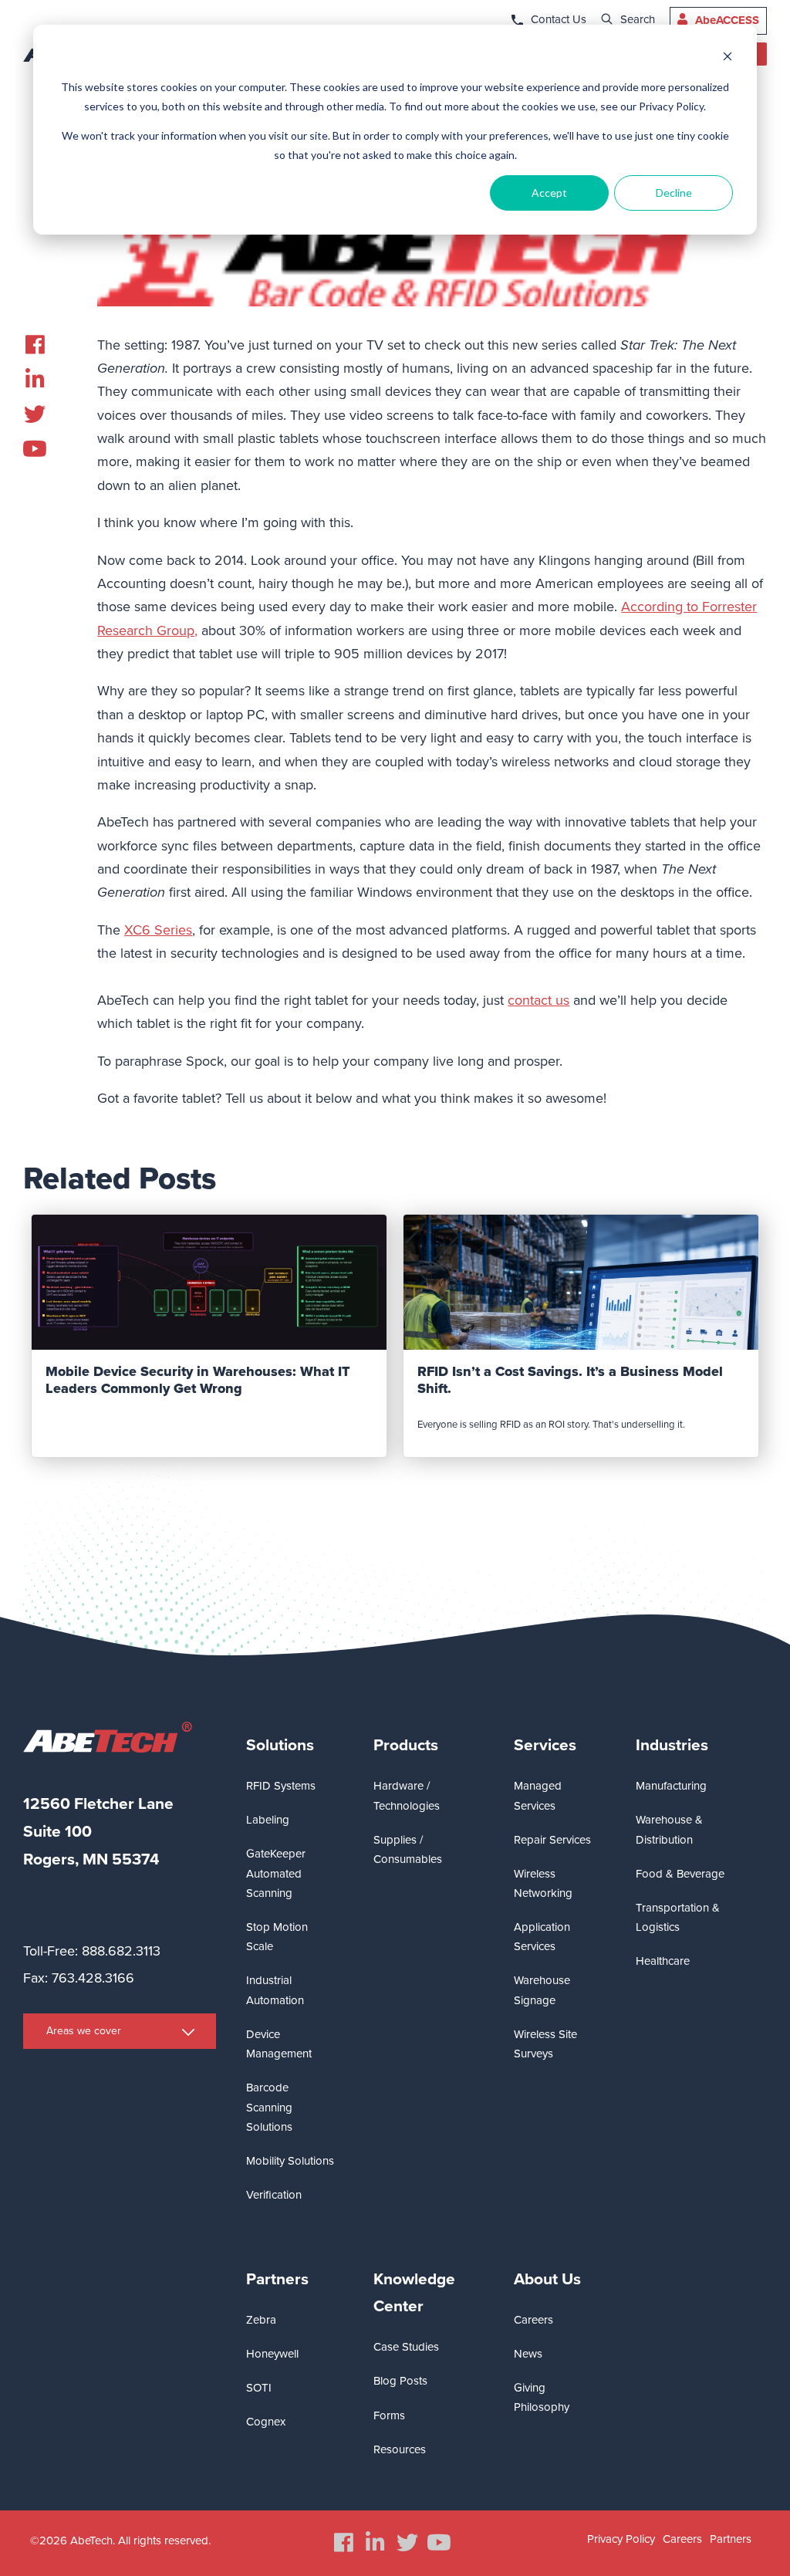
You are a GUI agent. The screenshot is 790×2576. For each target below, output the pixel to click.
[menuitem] (35, 345)
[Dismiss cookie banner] (728, 58)
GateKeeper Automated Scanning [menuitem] (276, 1873)
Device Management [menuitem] (279, 2044)
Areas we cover (84, 2031)
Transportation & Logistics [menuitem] (678, 1917)
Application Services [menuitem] (542, 1937)
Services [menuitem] (545, 1745)
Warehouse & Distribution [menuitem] (669, 1829)
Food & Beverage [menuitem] (680, 1874)
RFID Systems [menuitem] (281, 1786)
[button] (432, 1130)
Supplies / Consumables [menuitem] (408, 1849)
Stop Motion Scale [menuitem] (277, 1937)
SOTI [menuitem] (259, 2388)
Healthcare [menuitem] (663, 1961)
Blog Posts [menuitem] (400, 2381)
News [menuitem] (528, 2354)
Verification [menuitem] (274, 2195)
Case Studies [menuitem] (406, 2347)
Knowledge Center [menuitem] (414, 2293)
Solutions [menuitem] (280, 1745)
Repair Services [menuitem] (552, 1840)
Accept (549, 193)
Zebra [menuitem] (261, 2320)
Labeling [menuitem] (268, 1820)
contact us (538, 1000)
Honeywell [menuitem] (272, 2354)
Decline (674, 193)
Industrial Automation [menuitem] (275, 1990)
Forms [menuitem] (389, 2415)
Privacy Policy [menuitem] (621, 2539)
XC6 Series (158, 930)
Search (638, 19)
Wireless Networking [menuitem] (543, 1883)
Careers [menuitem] (533, 2320)
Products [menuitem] (406, 1745)
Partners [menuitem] (277, 2279)
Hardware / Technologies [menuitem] (407, 1795)
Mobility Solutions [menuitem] (290, 2161)
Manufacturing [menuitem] (671, 1786)
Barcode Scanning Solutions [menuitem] (269, 2107)
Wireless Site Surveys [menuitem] (545, 2044)
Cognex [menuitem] (266, 2422)
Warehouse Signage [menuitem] (542, 1990)
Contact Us (559, 19)
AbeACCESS (727, 20)
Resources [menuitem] (400, 2449)
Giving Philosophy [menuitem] (542, 2397)
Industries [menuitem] (672, 1745)
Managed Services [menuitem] (538, 1795)
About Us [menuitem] (547, 2279)
